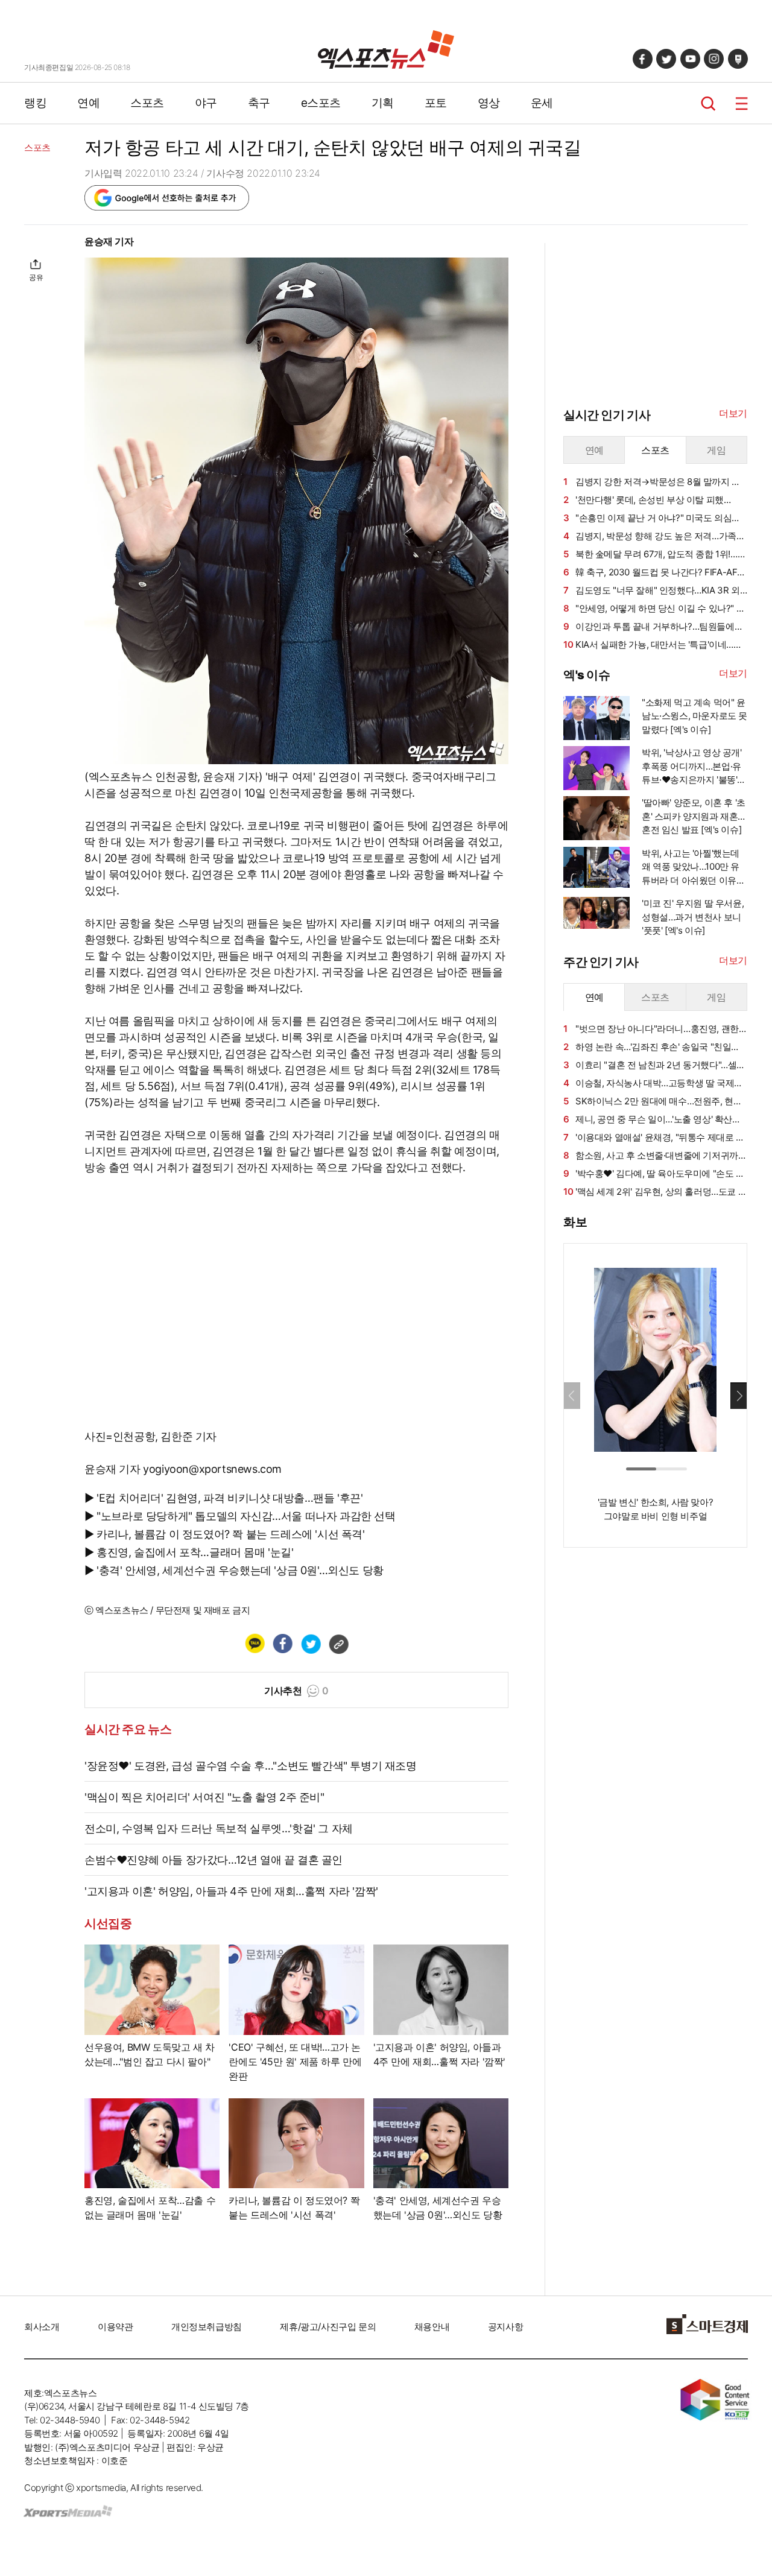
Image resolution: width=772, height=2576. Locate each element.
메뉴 (742, 103)
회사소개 (42, 2327)
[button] (739, 1396)
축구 (259, 103)
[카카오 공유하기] (255, 1644)
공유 (36, 277)
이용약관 (115, 2327)
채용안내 (432, 2327)
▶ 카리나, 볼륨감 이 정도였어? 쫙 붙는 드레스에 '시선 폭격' (225, 1534)
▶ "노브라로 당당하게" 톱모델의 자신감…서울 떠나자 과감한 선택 (240, 1516)
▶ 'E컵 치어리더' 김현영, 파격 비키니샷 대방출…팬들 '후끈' (224, 1498)
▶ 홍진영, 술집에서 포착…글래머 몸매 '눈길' (189, 1552)
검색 (708, 103)
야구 (206, 103)
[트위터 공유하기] (311, 1644)
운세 (542, 103)
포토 (436, 103)
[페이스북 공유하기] (282, 1644)
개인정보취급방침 (207, 2327)
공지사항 (505, 2327)
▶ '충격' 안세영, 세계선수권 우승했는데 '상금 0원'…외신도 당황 (234, 1570)
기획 (383, 103)
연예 (88, 103)
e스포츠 (321, 103)
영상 (489, 103)
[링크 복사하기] (338, 1644)
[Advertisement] (654, 1741)
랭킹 (35, 103)
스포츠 (147, 103)
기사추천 (296, 1691)
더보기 (733, 413)
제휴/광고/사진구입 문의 (328, 2327)
